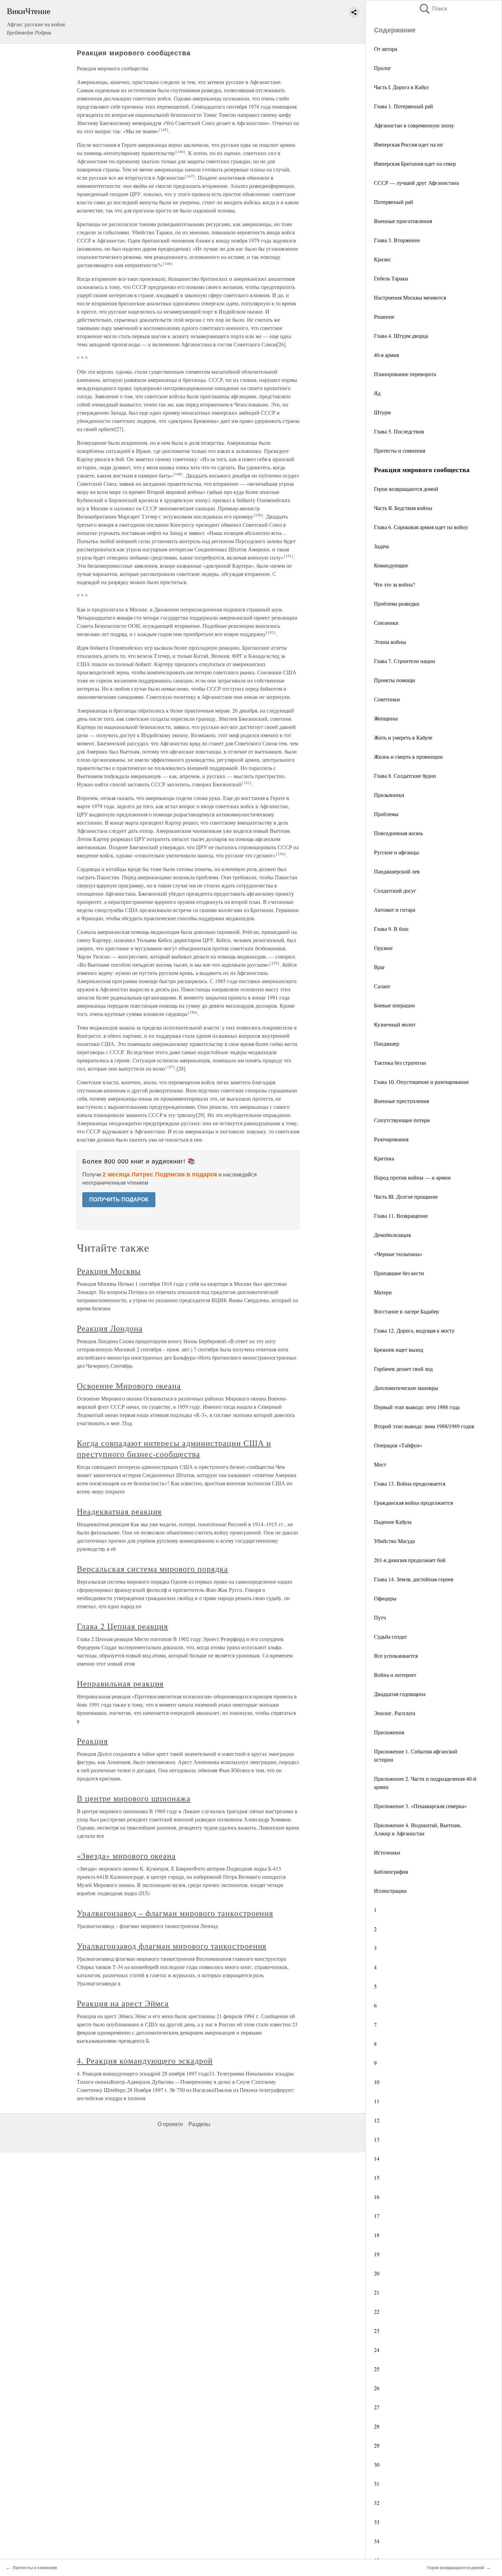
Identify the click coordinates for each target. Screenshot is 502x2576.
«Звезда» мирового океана (126, 1856)
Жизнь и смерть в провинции (408, 756)
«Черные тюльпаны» (398, 1254)
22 (377, 2311)
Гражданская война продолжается (413, 1503)
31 (377, 2484)
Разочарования (391, 1139)
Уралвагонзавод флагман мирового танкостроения (172, 1946)
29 (377, 2445)
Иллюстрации (390, 1891)
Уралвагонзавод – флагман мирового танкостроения (175, 1913)
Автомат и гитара (395, 910)
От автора (386, 49)
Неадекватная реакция (119, 1511)
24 (377, 2350)
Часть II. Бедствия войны (404, 508)
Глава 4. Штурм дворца (401, 336)
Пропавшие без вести (399, 1273)
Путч (380, 1617)
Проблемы (386, 814)
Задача (382, 546)
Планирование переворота (405, 374)
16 (377, 2197)
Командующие (391, 565)
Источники (387, 1852)
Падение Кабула (393, 1522)
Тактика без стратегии (400, 1063)
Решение (384, 316)
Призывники (389, 795)
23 (377, 2331)
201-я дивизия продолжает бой (410, 1560)
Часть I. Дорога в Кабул (402, 87)
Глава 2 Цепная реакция (122, 1626)
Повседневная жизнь (398, 833)
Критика (384, 1158)
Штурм (382, 412)
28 (377, 2426)
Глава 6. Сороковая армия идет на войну (421, 527)
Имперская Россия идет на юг (409, 144)
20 (377, 2273)
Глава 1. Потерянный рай (403, 106)
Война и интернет (395, 1675)
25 (377, 2369)
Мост (380, 1464)
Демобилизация (392, 1235)
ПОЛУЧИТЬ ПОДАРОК (119, 1200)
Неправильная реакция (120, 1683)
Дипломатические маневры (406, 1388)
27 (377, 2407)
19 (377, 2254)
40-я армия (386, 355)
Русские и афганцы (396, 852)
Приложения (389, 1732)
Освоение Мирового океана (129, 1386)
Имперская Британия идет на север (415, 163)
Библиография (391, 1871)
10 (377, 2082)
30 (377, 2464)
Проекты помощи (395, 680)
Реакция (92, 1741)
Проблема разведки (397, 603)
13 (377, 2139)
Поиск (433, 9)
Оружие (383, 948)
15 (377, 2178)
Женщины (386, 718)
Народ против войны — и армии (412, 1177)
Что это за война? (394, 584)
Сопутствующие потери (402, 1120)
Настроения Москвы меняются (410, 297)
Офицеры (385, 1598)
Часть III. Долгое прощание (406, 1196)
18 (377, 2235)
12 (377, 2120)
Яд (377, 393)
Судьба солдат (391, 1636)
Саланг (383, 986)
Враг (380, 967)
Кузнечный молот (395, 1024)
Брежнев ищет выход (399, 1349)
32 (377, 2503)
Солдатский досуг (395, 890)
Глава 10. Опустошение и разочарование (421, 1082)
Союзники (386, 623)
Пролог (384, 68)
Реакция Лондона (110, 1328)
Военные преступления (401, 1101)
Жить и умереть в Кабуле (403, 737)
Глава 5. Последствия (400, 431)
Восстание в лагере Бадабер (406, 1311)
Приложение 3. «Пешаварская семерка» (420, 1806)
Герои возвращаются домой (406, 489)
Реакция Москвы (109, 1271)
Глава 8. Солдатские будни (405, 776)
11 (377, 2101)
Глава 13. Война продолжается (410, 1483)
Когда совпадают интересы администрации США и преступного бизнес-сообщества (174, 1448)
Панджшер (387, 1043)
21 (377, 2292)
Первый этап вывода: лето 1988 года (417, 1407)
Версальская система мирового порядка (152, 1569)
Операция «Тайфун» (398, 1445)
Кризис (383, 259)
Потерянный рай (394, 202)
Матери (384, 1292)
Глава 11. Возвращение (401, 1216)
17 (377, 2216)
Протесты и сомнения (400, 450)
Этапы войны (390, 642)
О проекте (170, 2124)
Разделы (199, 2124)
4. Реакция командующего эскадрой (145, 2061)
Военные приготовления (403, 221)
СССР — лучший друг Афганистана (416, 183)
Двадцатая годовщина (400, 1694)
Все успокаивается (396, 1656)
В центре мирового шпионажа (134, 1798)
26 (377, 2388)
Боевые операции (394, 1005)
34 (377, 2541)
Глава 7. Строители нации (405, 661)
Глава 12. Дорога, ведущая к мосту (414, 1330)
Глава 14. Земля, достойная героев (414, 1579)
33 (377, 2522)
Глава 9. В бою (391, 929)
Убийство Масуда (394, 1541)
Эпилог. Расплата (395, 1713)
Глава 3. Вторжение (398, 240)
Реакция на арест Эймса (123, 2003)
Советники (387, 699)
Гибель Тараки (391, 278)
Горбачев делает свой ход (403, 1369)
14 (377, 2158)
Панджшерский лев (397, 871)
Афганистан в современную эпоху (414, 125)
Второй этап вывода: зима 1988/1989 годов (424, 1426)
